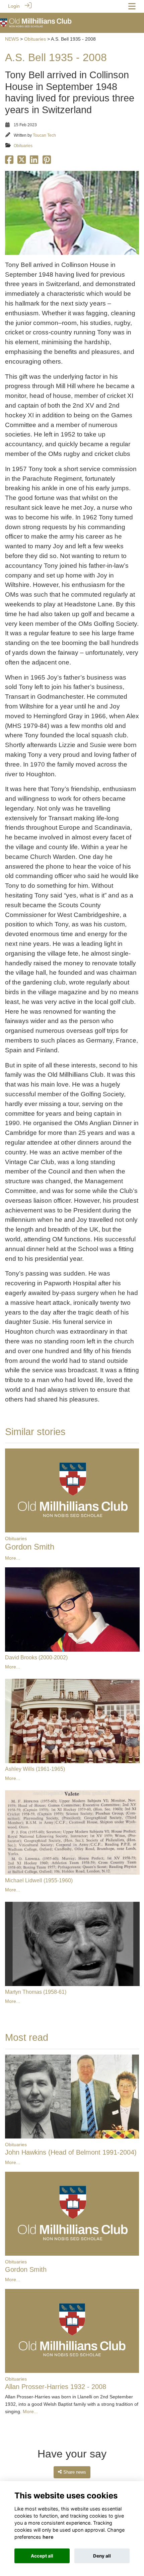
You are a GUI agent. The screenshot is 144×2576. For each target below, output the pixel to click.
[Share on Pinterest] (47, 162)
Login (14, 6)
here (48, 2537)
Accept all (42, 2556)
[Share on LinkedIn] (34, 162)
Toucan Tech (44, 135)
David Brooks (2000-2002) (36, 1658)
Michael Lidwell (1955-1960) (39, 1880)
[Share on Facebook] (9, 162)
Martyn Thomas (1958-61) (36, 1992)
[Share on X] (22, 162)
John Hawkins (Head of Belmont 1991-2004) (71, 2152)
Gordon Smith (30, 1547)
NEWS (12, 39)
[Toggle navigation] (132, 6)
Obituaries (35, 39)
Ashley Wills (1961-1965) (35, 1769)
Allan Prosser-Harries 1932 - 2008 (56, 2387)
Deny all (102, 2556)
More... (13, 1558)
